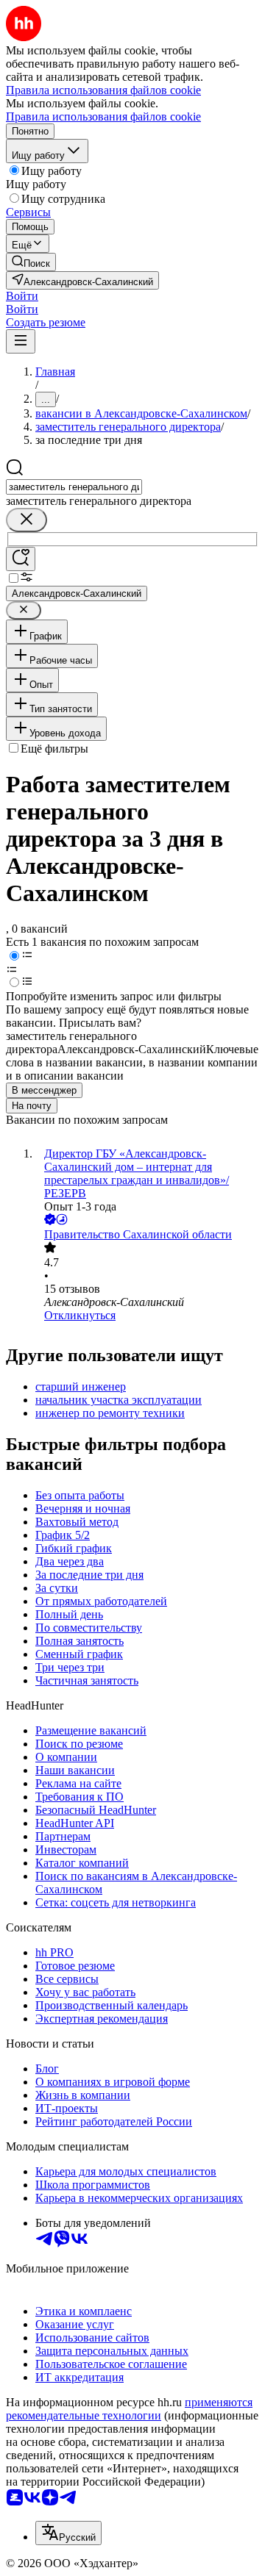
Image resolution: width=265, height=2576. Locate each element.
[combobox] (74, 487)
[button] (22, 296)
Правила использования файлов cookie (103, 116)
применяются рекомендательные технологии (129, 2409)
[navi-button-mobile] (21, 341)
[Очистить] (26, 520)
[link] (31, 262)
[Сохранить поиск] (21, 559)
